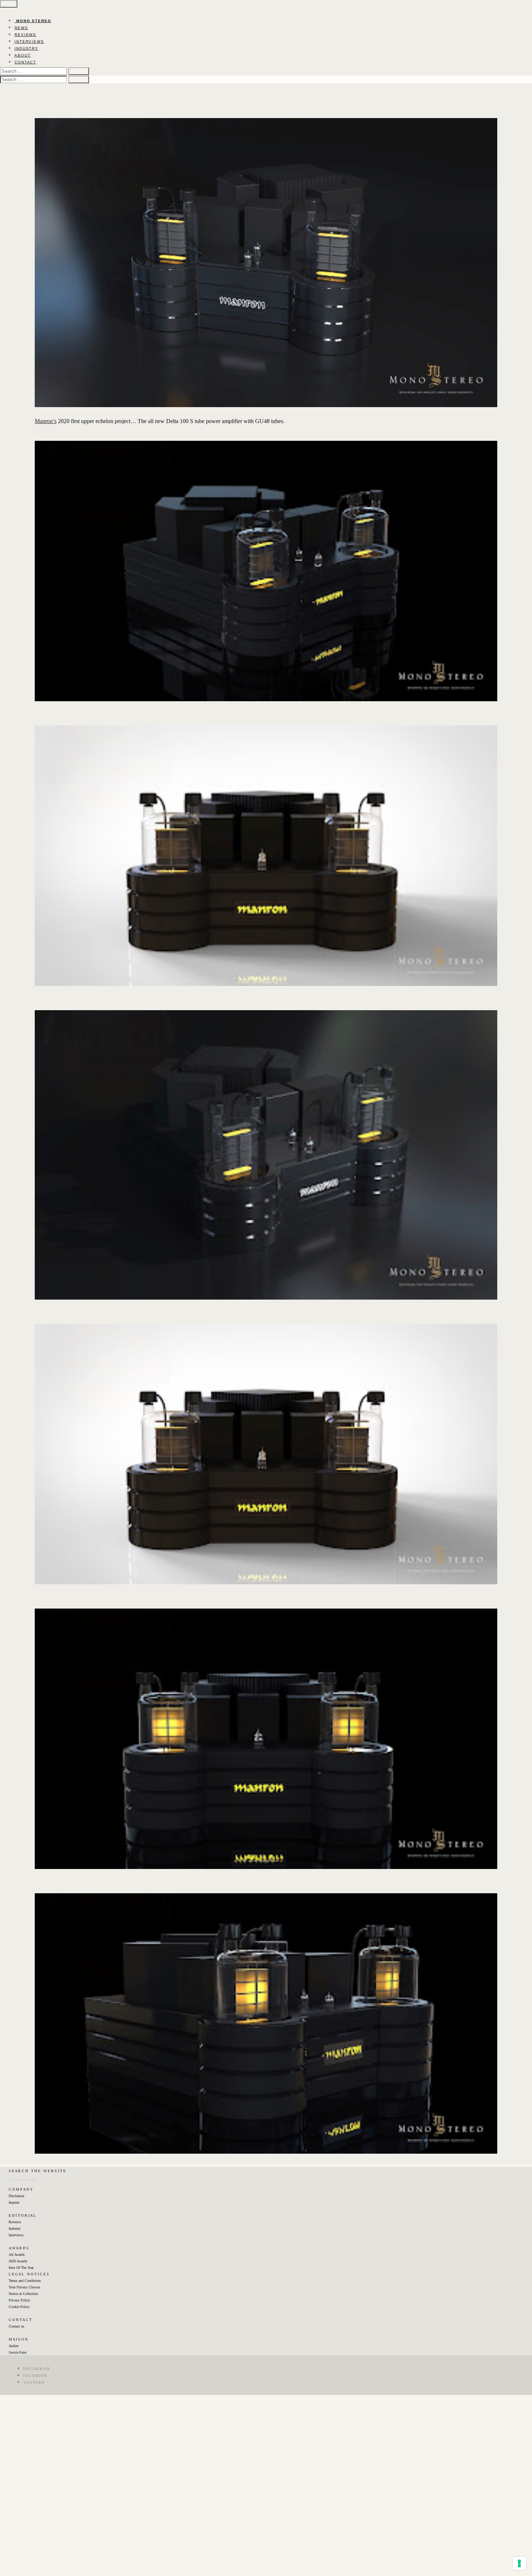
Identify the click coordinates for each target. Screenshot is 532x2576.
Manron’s (46, 421)
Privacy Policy (19, 2300)
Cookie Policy (19, 2307)
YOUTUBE (34, 2382)
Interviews (16, 2235)
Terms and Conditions (25, 2281)
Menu (9, 4)
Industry (15, 2228)
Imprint (14, 2202)
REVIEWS (25, 35)
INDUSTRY (26, 48)
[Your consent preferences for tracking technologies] (519, 2563)
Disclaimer (16, 2196)
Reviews (15, 2222)
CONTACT (25, 62)
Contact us (16, 2326)
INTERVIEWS (29, 41)
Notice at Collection (23, 2294)
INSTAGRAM (37, 2369)
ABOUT (23, 55)
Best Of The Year (21, 2268)
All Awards (17, 2255)
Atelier (14, 2346)
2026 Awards (18, 2261)
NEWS (21, 28)
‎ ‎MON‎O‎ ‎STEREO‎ (33, 21)
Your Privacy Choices (24, 2287)
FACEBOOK (35, 2376)
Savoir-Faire (18, 2352)
